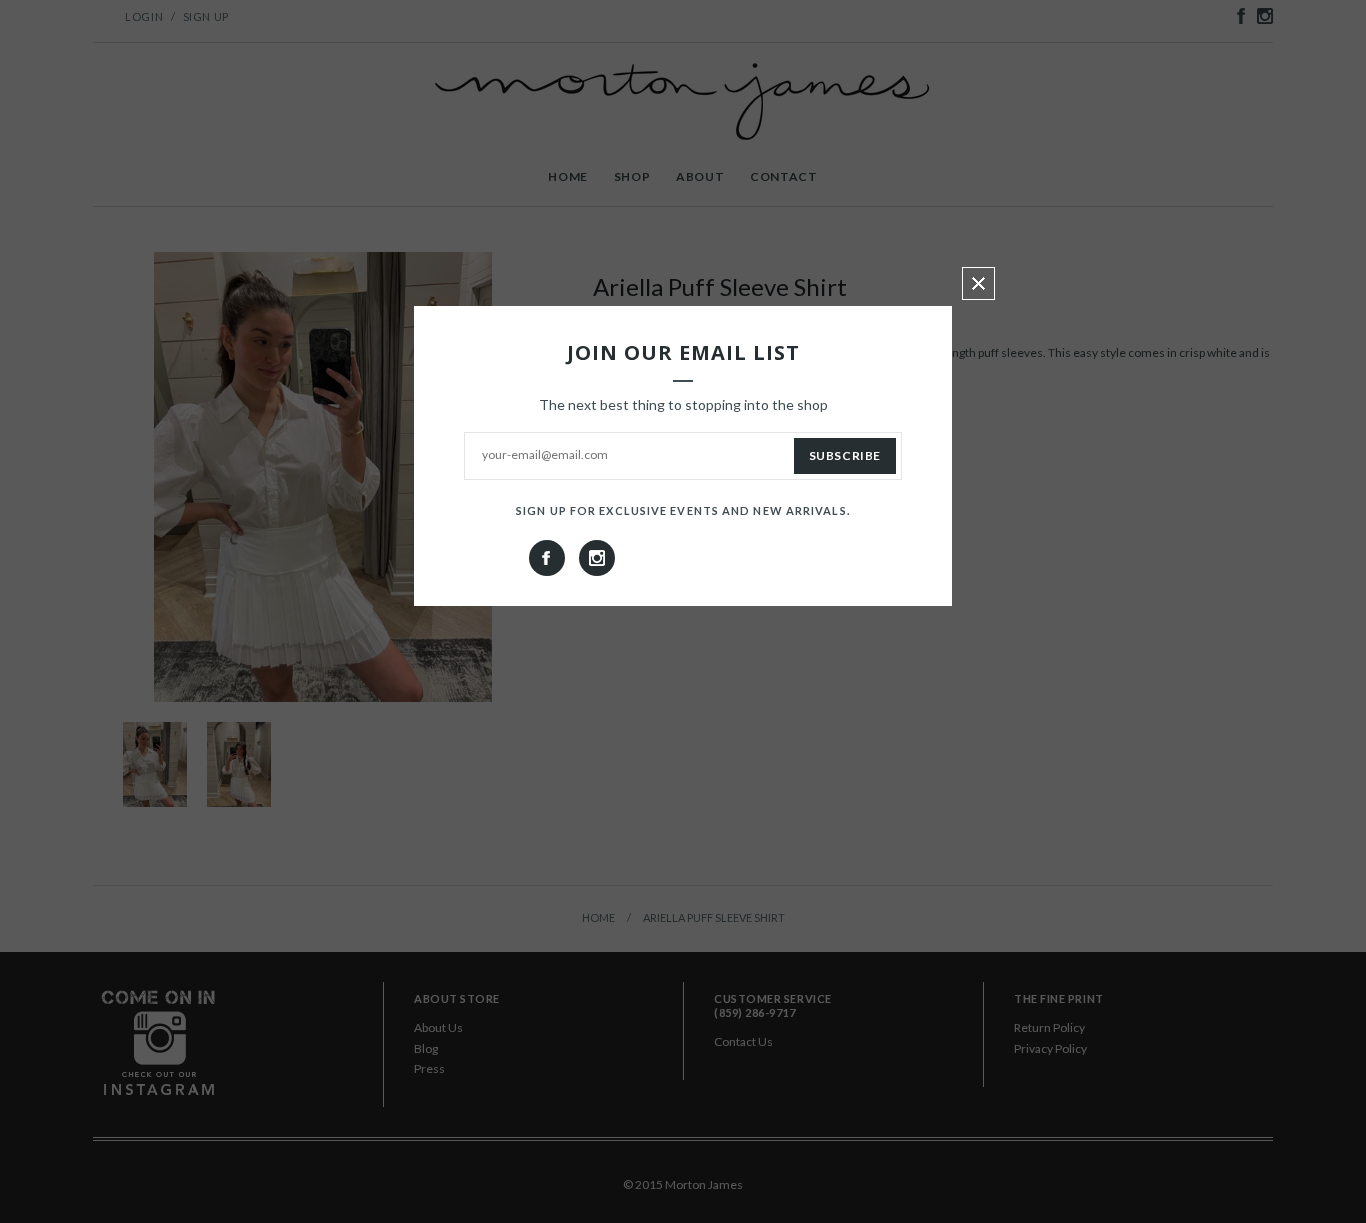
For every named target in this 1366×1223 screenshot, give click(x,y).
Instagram (597, 558)
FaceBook (547, 558)
